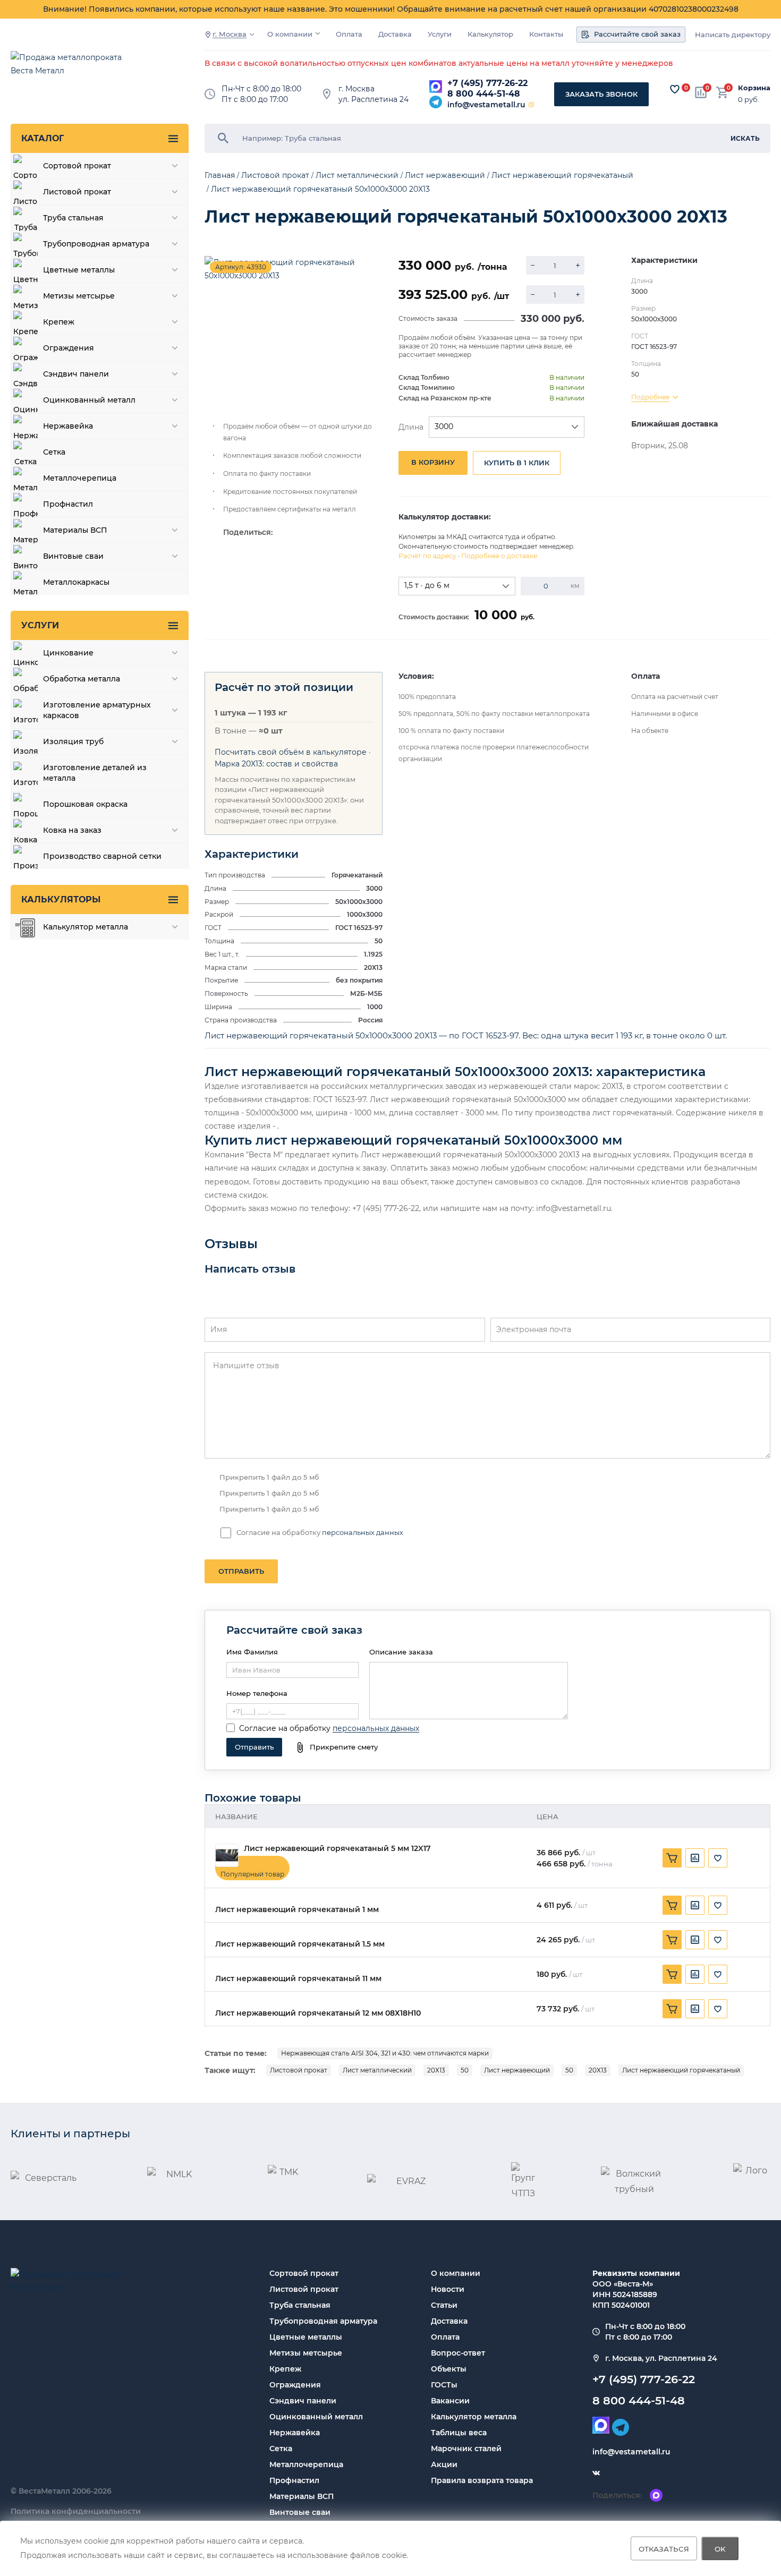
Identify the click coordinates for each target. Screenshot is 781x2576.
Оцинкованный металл (316, 2417)
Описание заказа (401, 1652)
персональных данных (363, 1532)
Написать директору (733, 35)
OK (720, 2548)
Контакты (546, 34)
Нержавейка (295, 2433)
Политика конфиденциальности (76, 2511)
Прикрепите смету (344, 1747)
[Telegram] (436, 102)
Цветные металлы (306, 2337)
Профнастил (294, 2480)
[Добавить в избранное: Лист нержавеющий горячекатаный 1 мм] (718, 1905)
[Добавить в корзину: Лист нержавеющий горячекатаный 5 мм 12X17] (672, 1858)
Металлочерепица (306, 2464)
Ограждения (295, 2385)
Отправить (241, 1571)
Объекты (449, 2369)
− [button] (533, 265)
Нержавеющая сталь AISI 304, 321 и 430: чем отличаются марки (385, 2053)
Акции (444, 2464)
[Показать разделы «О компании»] (318, 33)
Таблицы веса (459, 2433)
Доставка (395, 34)
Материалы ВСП (302, 2496)
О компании (290, 34)
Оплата (349, 34)
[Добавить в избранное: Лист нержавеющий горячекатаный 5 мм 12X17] (718, 1858)
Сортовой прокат (304, 2273)
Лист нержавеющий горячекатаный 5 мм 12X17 (337, 1849)
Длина (411, 427)
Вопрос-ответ (458, 2353)
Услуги (440, 34)
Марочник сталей (466, 2449)
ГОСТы (444, 2385)
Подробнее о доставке (499, 556)
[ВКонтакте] (596, 2473)
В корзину (433, 462)
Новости (448, 2289)
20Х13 (436, 2070)
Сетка (281, 2449)
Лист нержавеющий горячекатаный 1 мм (297, 1910)
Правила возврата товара (482, 2480)
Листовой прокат (299, 2070)
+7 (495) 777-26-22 (487, 83)
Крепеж (285, 2369)
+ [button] (578, 265)
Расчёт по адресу (427, 556)
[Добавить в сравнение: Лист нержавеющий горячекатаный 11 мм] (695, 1974)
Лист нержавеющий (517, 2070)
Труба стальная (300, 2305)
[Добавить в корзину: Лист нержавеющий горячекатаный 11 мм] (672, 1974)
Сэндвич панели (303, 2401)
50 (465, 2070)
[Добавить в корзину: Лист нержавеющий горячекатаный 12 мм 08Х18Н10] (672, 2009)
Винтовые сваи (300, 2512)
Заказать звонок (601, 94)
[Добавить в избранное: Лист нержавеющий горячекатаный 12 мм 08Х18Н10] (718, 2009)
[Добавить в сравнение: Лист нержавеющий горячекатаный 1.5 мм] (695, 1940)
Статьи (444, 2305)
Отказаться (664, 2548)
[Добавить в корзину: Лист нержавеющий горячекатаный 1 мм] (672, 1905)
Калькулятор (490, 34)
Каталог (43, 138)
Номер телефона (257, 1693)
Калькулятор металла (474, 2417)
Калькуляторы (61, 899)
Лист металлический (377, 2070)
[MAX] (436, 87)
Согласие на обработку (285, 1728)
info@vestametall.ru (486, 105)
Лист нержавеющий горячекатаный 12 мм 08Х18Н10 (318, 2013)
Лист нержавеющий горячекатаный (681, 2070)
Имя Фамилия (252, 1652)
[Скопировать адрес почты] (531, 105)
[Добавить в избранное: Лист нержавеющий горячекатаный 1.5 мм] (718, 1940)
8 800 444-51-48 (484, 94)
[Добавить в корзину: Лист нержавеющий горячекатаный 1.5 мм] (672, 1940)
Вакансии (450, 2401)
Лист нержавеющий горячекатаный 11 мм (298, 1979)
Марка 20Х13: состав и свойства (276, 764)
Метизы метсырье (306, 2353)
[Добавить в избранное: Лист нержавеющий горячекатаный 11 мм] (718, 1974)
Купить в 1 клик (517, 463)
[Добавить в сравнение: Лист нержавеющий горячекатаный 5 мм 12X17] (695, 1858)
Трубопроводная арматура (323, 2321)
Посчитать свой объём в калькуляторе (291, 752)
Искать (745, 138)
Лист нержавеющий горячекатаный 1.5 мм (300, 1944)
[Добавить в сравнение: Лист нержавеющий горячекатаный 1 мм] (695, 1905)
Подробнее (650, 397)
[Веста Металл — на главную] (72, 69)
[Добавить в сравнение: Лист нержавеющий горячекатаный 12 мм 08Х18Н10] (695, 2009)
